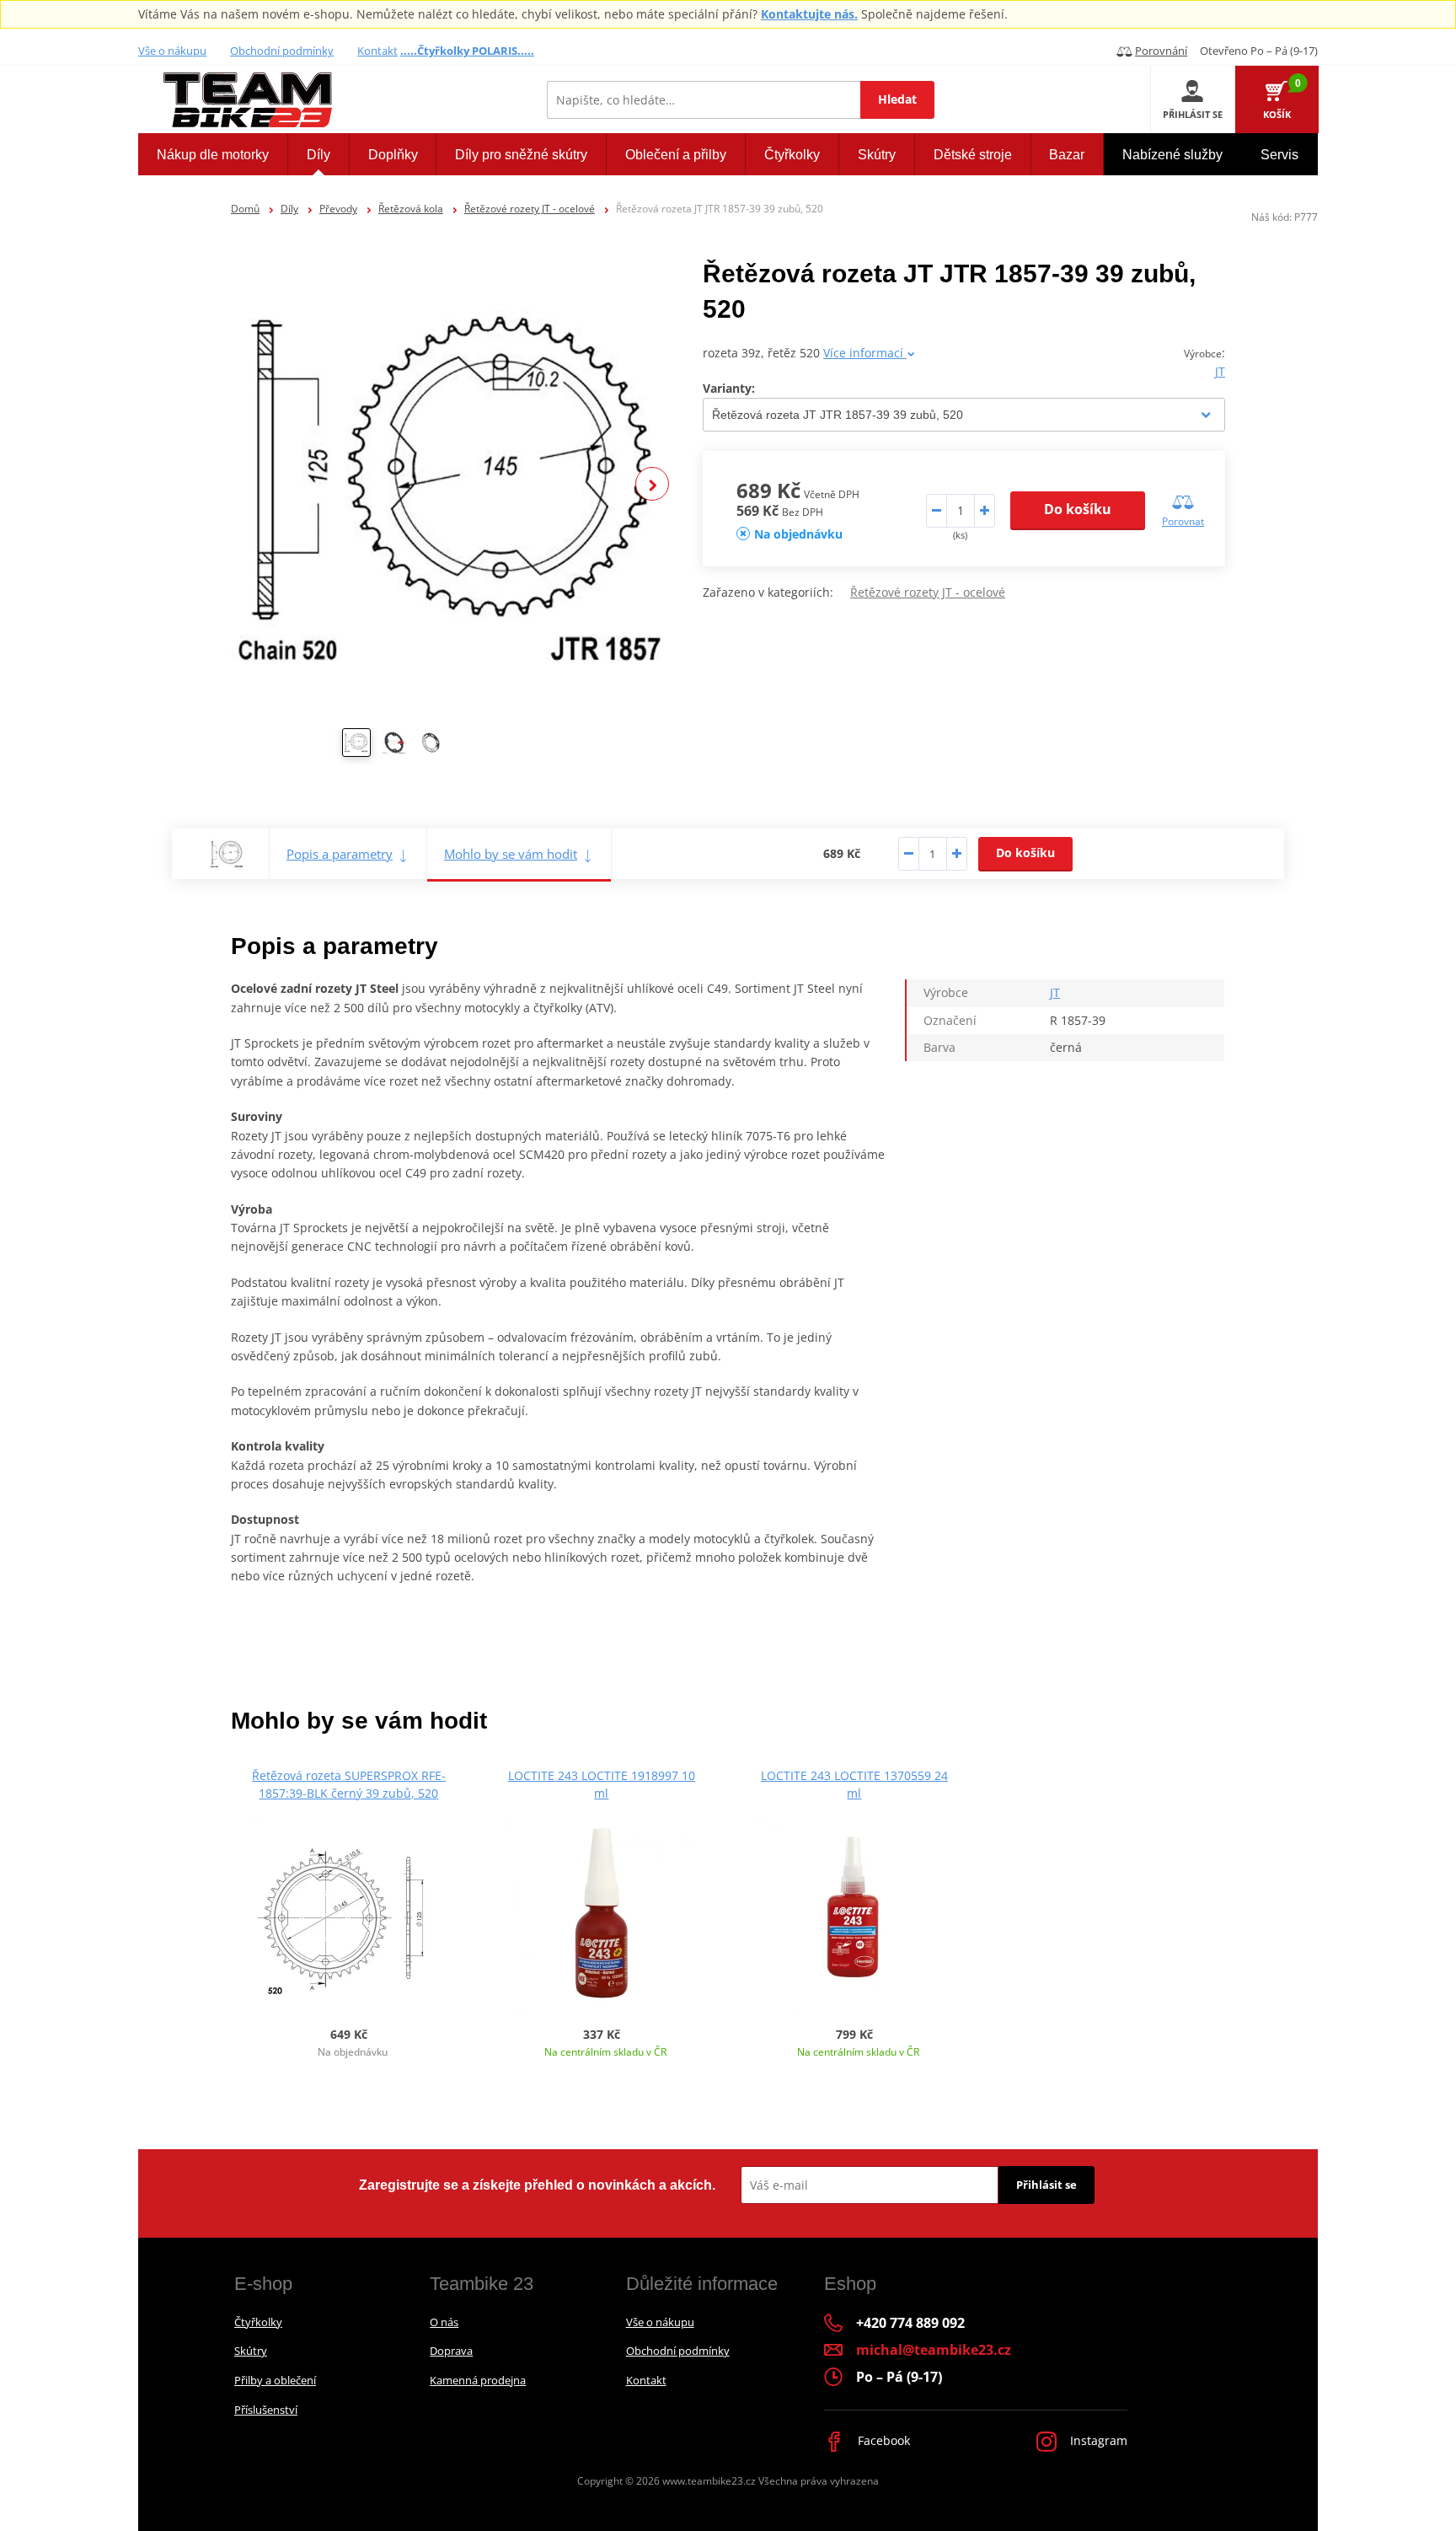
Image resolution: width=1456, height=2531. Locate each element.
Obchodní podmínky (282, 51)
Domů (245, 209)
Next (652, 484)
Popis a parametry (340, 854)
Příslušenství (266, 2410)
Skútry (251, 2351)
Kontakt (377, 51)
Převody (338, 209)
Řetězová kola (411, 209)
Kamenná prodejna (478, 2380)
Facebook (882, 2440)
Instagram (1097, 2440)
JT (1220, 371)
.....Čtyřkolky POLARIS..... (467, 51)
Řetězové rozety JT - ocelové (530, 209)
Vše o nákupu (172, 51)
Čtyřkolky (258, 2322)
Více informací (865, 353)
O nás (444, 2322)
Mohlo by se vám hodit (511, 854)
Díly (289, 209)
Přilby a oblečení (275, 2380)
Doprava (451, 2351)
